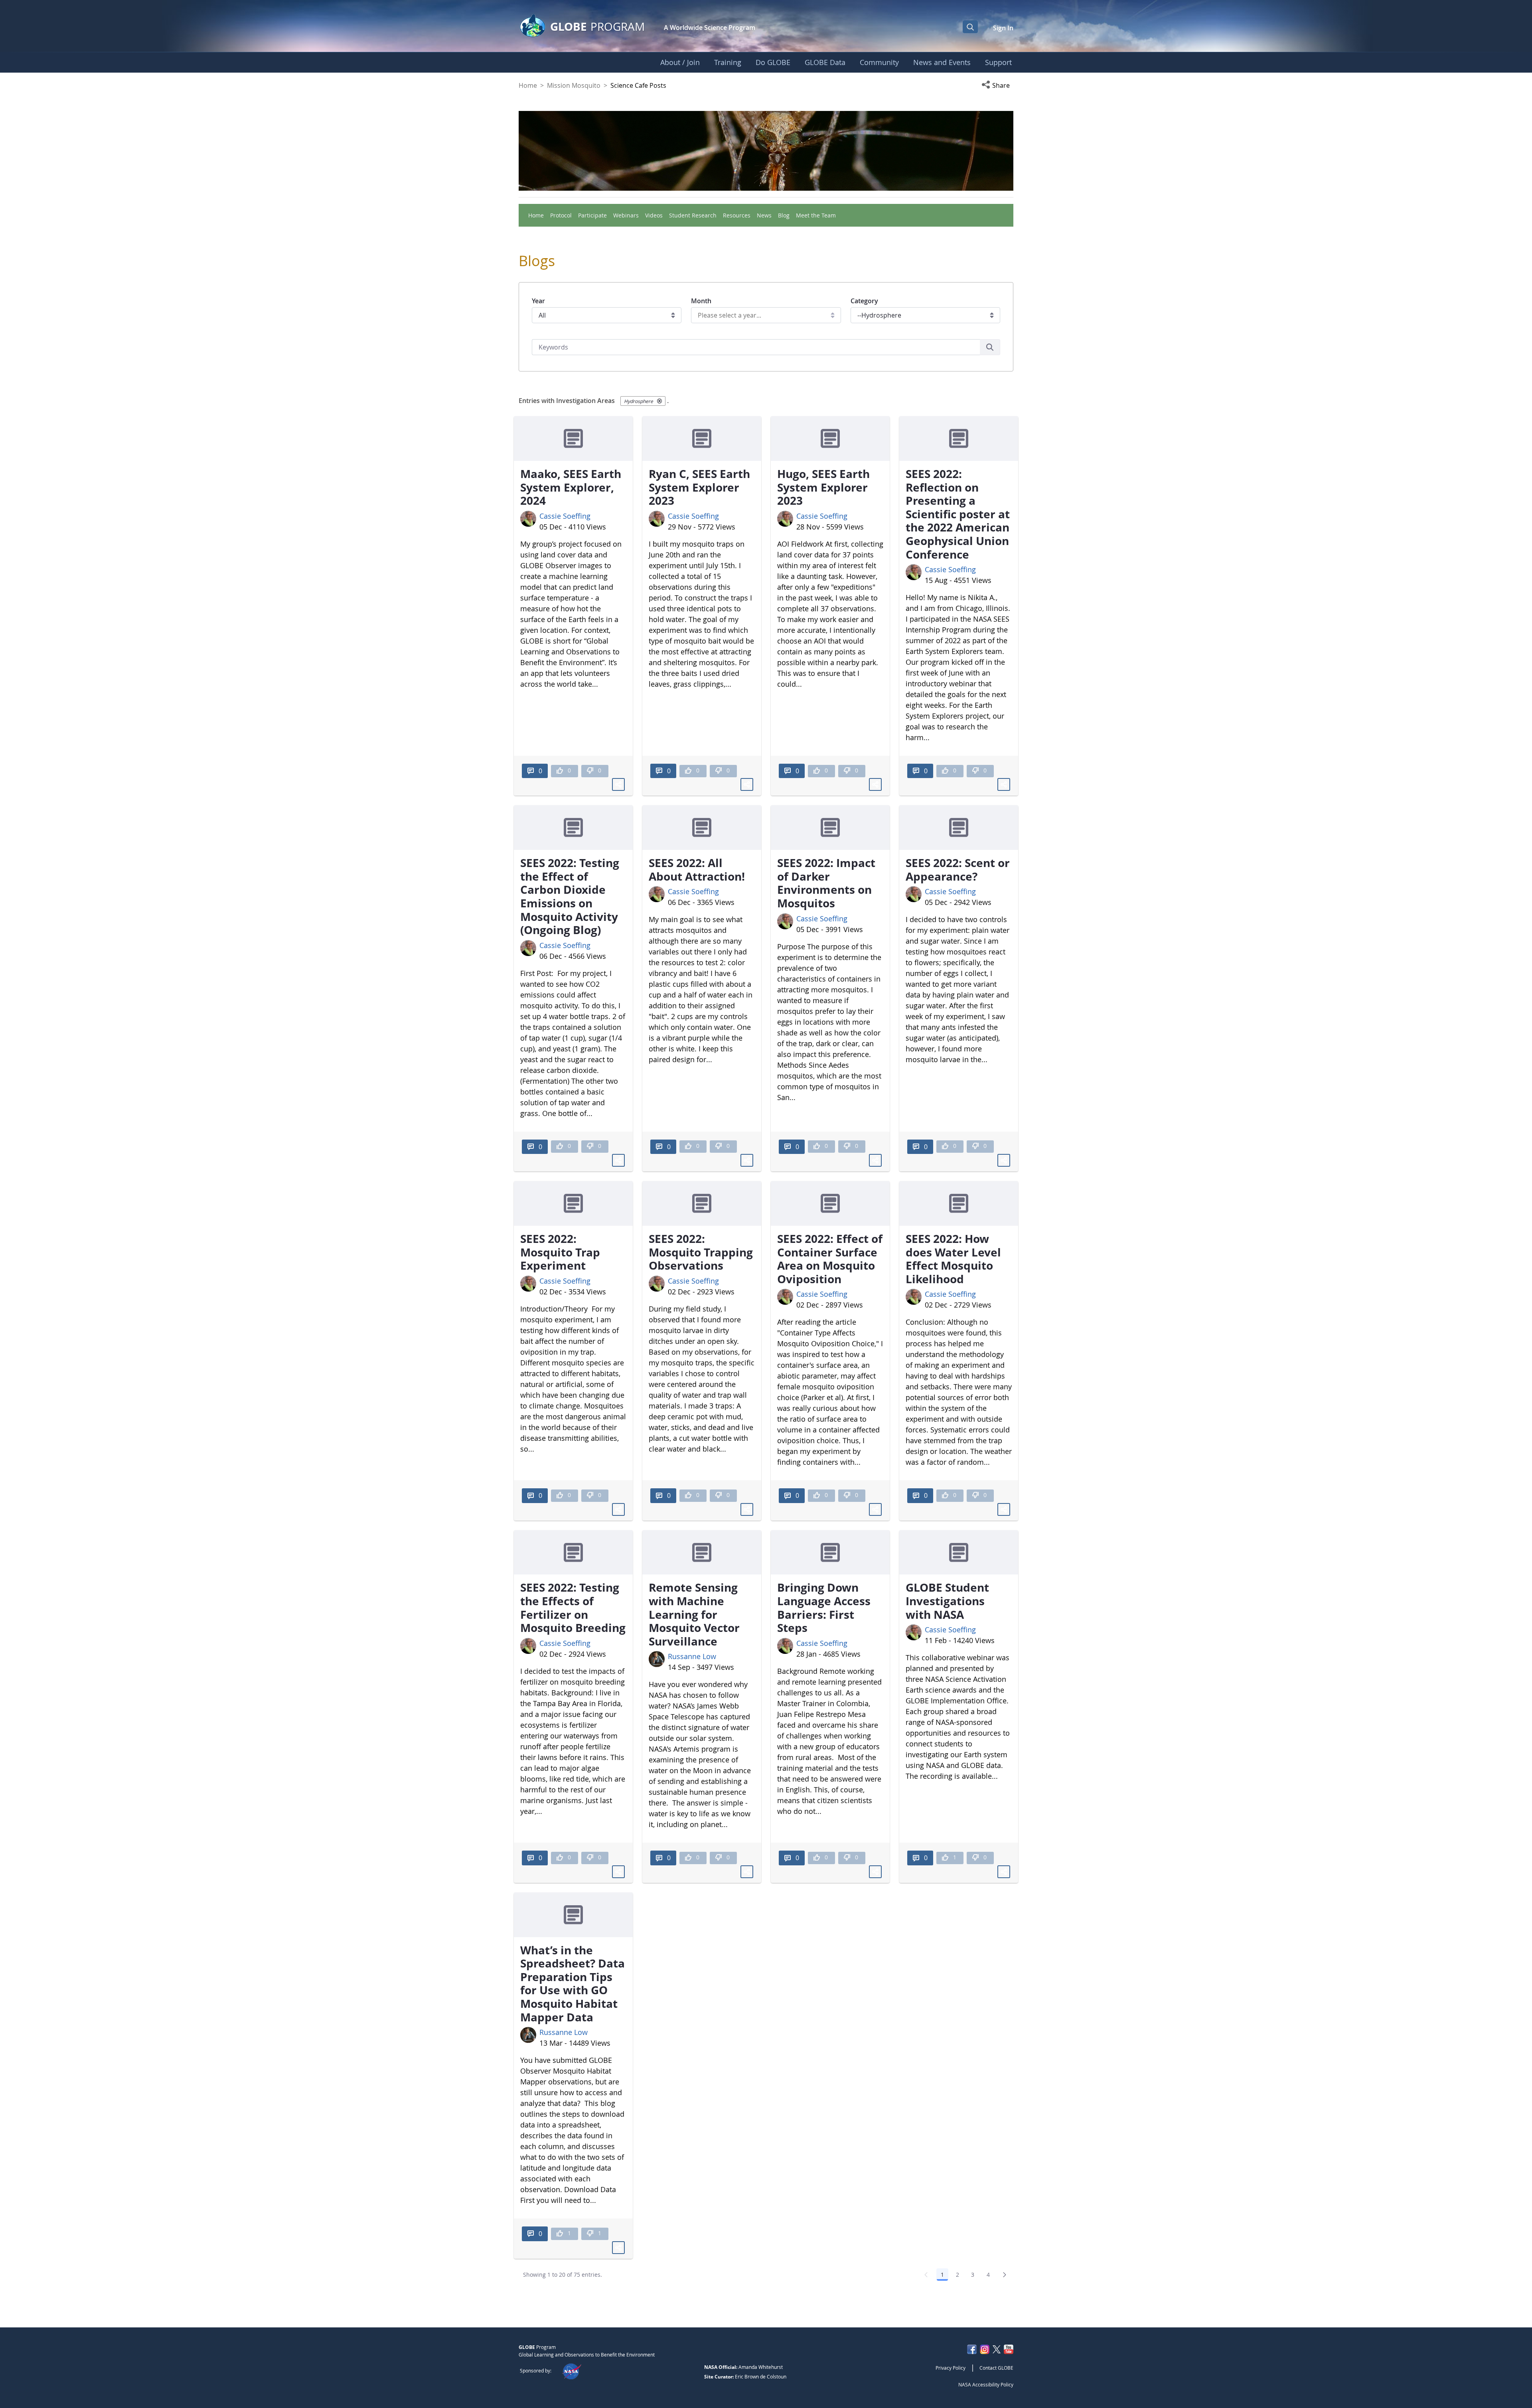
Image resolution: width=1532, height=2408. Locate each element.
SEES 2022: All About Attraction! (697, 869)
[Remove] (659, 401)
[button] (997, 85)
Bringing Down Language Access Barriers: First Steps (824, 1607)
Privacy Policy (951, 2368)
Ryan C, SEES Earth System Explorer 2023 (699, 487)
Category (864, 301)
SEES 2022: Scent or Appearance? (958, 869)
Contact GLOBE (996, 2368)
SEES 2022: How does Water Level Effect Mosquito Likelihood (953, 1259)
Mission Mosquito (574, 85)
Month (701, 301)
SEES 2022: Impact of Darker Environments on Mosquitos (826, 883)
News (764, 215)
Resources (737, 215)
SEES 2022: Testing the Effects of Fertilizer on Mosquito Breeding (573, 1607)
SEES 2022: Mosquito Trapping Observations (701, 1252)
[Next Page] (1005, 2275)
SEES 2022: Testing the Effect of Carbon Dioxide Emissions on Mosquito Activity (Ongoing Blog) (570, 896)
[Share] (618, 784)
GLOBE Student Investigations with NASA (947, 1601)
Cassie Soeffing (565, 516)
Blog (784, 215)
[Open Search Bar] (970, 27)
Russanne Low (692, 1656)
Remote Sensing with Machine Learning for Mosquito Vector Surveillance (694, 1614)
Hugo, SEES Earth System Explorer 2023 (823, 487)
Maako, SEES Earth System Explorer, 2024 (571, 487)
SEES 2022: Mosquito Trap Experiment (560, 1252)
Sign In (1003, 28)
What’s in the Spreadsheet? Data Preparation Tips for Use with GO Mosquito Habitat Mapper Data (573, 1983)
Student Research (693, 215)
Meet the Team (816, 215)
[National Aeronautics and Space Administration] (572, 2370)
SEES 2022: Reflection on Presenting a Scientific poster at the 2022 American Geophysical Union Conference (958, 514)
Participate (592, 215)
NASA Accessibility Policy (986, 2384)
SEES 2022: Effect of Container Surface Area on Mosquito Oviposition (830, 1259)
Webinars (626, 215)
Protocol (561, 215)
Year (538, 301)
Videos (654, 215)
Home (528, 85)
